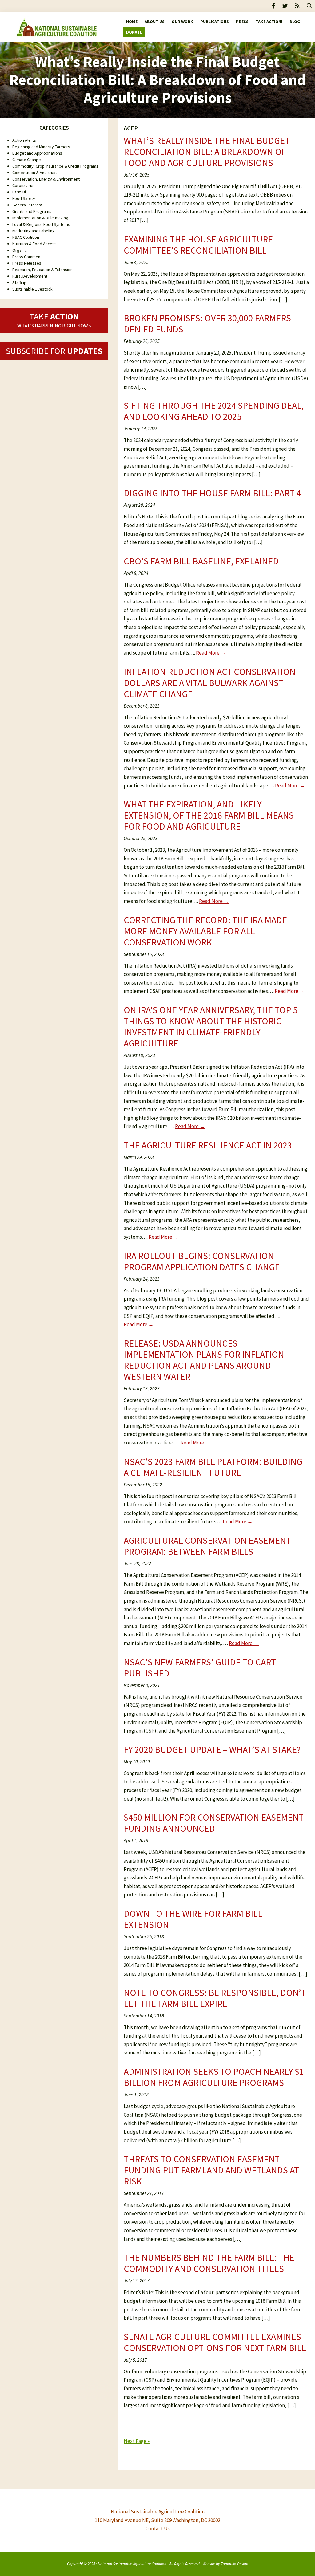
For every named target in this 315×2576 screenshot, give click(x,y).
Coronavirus (23, 185)
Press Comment (27, 257)
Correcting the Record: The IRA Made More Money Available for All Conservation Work (205, 931)
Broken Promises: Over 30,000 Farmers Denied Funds (207, 323)
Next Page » (137, 2441)
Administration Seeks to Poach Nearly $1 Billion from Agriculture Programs (214, 2077)
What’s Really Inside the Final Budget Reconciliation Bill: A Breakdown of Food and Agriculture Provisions (207, 152)
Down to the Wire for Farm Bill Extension (193, 1919)
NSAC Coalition (26, 237)
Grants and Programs (32, 211)
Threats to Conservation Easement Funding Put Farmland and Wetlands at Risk (211, 2170)
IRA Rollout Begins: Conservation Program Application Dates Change (202, 1261)
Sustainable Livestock (32, 289)
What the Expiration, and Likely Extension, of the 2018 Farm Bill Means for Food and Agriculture (209, 815)
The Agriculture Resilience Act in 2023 (208, 1145)
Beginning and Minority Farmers (41, 147)
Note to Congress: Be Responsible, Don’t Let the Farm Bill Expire (215, 1998)
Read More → (211, 653)
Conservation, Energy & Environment (46, 179)
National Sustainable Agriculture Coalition (132, 2564)
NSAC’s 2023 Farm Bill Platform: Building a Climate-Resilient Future (213, 1467)
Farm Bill (20, 192)
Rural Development (30, 276)
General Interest (27, 205)
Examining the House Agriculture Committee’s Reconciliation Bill (198, 245)
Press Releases (27, 263)
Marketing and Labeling (34, 231)
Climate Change (27, 160)
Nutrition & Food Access (34, 244)
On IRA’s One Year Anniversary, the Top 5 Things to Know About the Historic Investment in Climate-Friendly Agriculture (211, 1026)
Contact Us (158, 2529)
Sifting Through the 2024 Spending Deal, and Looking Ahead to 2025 (214, 411)
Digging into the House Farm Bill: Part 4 (212, 493)
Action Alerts (24, 140)
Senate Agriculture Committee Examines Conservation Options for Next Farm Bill (215, 2342)
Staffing (19, 282)
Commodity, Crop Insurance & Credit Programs (55, 166)
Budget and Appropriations (37, 153)
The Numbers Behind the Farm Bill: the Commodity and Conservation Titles (209, 2263)
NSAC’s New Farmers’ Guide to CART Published (200, 1668)
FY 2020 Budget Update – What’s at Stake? (212, 1749)
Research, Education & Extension (42, 270)
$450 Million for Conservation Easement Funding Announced (214, 1823)
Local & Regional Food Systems (41, 224)
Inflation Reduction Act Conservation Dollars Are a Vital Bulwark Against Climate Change (210, 683)
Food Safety (24, 198)
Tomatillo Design (235, 2564)
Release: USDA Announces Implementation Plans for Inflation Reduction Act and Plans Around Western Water (204, 1360)
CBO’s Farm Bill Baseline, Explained (201, 561)
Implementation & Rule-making (40, 218)
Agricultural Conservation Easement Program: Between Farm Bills (207, 1546)
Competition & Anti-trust (35, 173)
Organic (20, 250)
